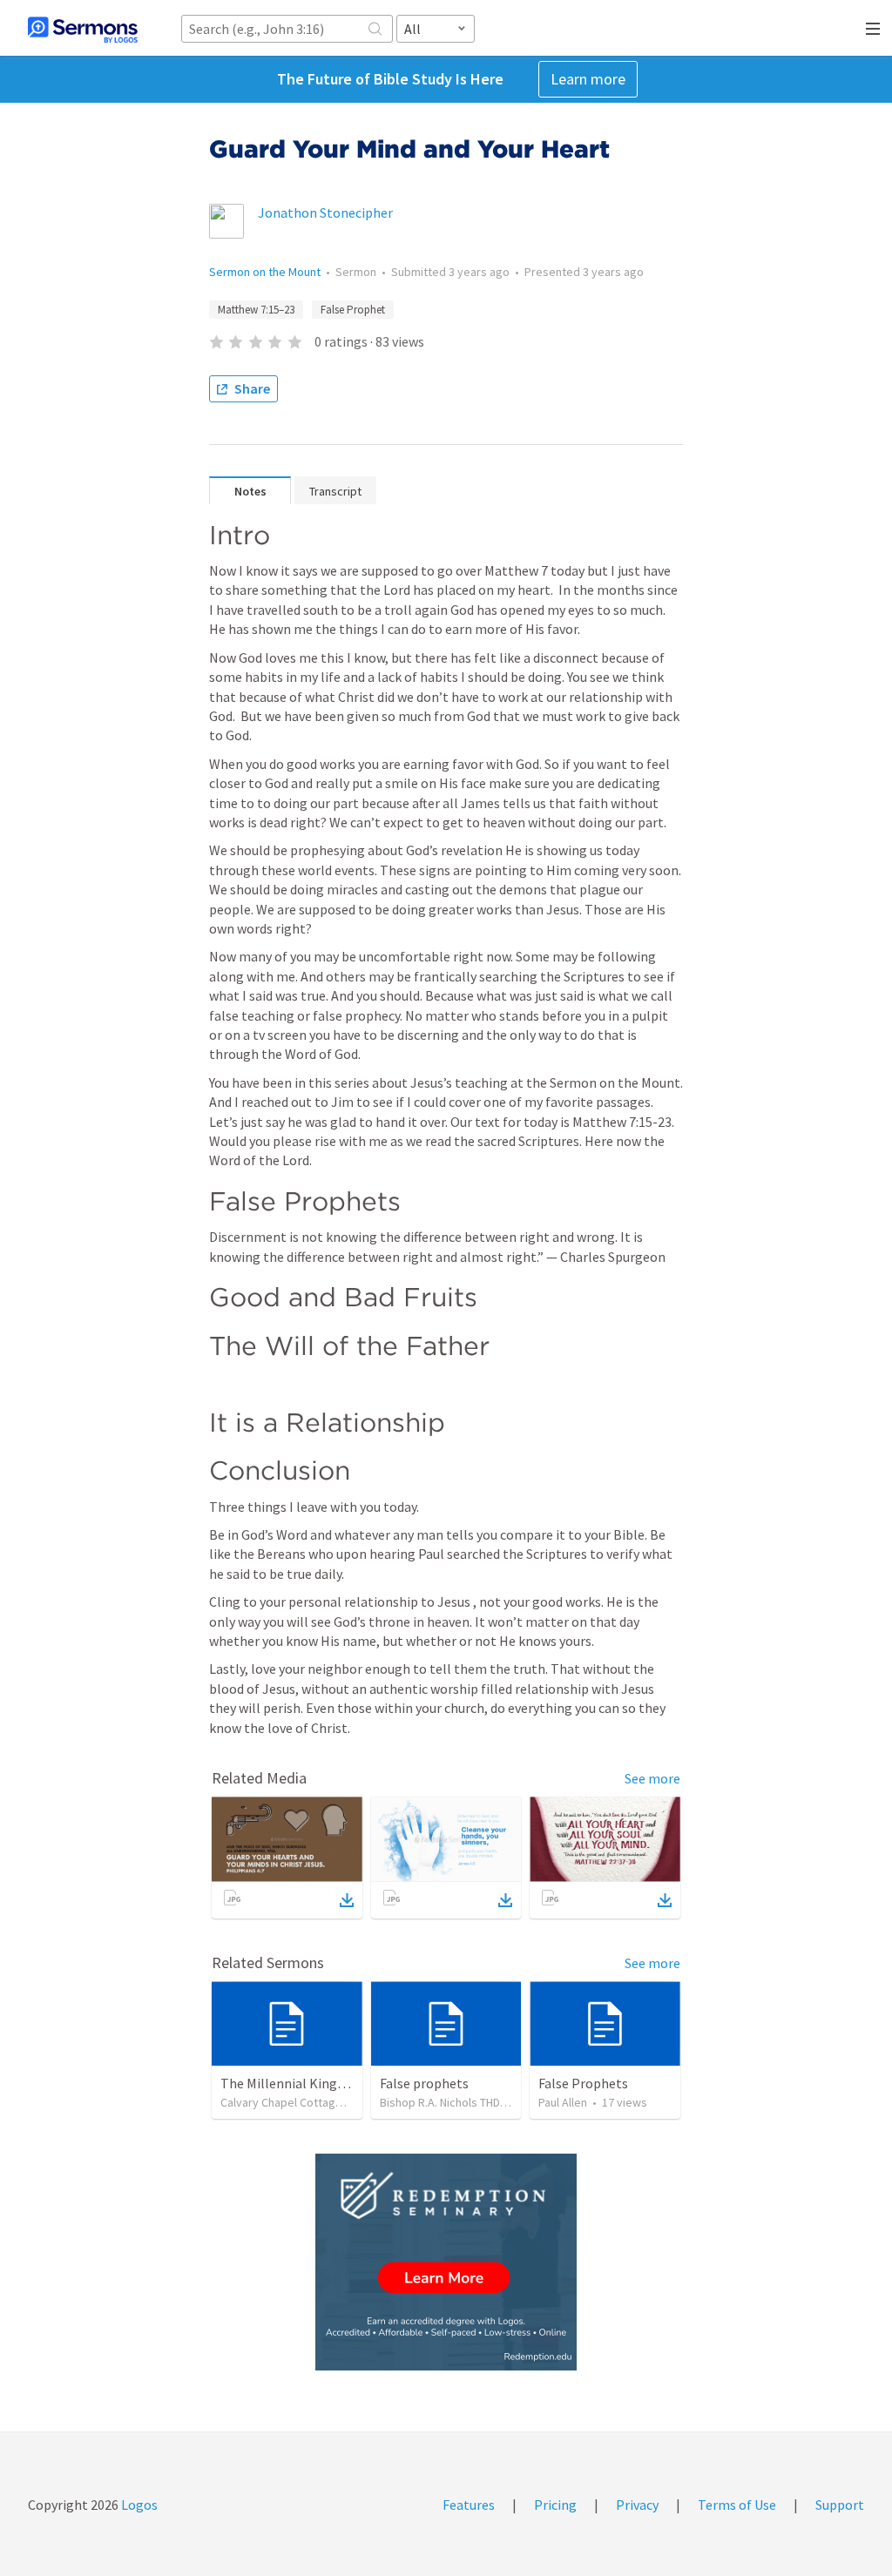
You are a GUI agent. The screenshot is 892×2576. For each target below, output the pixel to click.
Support (840, 2505)
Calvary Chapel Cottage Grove (299, 2102)
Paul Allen (563, 2102)
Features (469, 2505)
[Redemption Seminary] (446, 2262)
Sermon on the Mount (265, 272)
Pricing (555, 2505)
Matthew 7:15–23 (256, 310)
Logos (138, 2505)
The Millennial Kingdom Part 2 (311, 2083)
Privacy (637, 2505)
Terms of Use (737, 2505)
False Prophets (583, 2083)
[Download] (347, 1900)
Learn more (588, 79)
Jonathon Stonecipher (325, 212)
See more (652, 1778)
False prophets (424, 2083)
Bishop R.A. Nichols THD (440, 2102)
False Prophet (353, 310)
